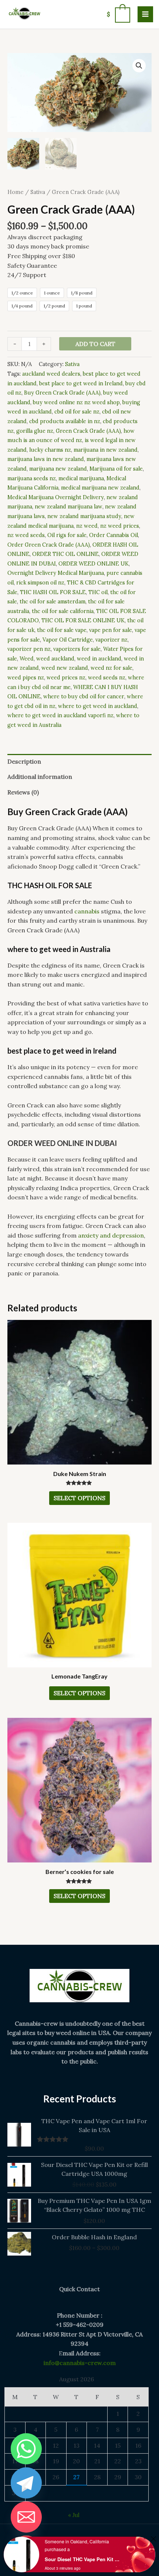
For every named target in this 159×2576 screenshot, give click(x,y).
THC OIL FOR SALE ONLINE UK (83, 620)
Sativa (38, 192)
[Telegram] (26, 2483)
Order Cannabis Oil (114, 535)
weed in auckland (99, 659)
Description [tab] (24, 761)
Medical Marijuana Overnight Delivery (56, 497)
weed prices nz (66, 678)
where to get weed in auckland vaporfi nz (60, 715)
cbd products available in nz (65, 421)
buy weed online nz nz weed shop (76, 402)
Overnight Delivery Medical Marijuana (56, 573)
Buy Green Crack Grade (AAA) (62, 393)
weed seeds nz (107, 678)
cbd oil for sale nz (77, 412)
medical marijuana (81, 478)
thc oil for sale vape (62, 630)
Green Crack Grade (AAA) (88, 431)
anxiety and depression (111, 1235)
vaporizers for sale (77, 649)
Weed (27, 659)
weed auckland (55, 659)
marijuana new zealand (58, 469)
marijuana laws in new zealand (46, 459)
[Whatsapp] (26, 2449)
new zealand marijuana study (84, 516)
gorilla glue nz (35, 431)
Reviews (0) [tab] (23, 792)
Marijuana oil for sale (116, 469)
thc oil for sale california (63, 611)
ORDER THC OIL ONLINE (65, 554)
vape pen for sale (111, 630)
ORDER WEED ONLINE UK (94, 564)
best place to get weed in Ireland (81, 383)
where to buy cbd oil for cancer (84, 696)
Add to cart (95, 344)
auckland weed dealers (51, 374)
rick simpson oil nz (40, 583)
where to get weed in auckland (98, 706)
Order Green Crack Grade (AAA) (49, 545)
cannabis (87, 911)
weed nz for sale (111, 668)
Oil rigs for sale (67, 535)
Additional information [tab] (40, 777)
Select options (79, 1498)
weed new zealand (65, 668)
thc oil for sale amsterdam (53, 602)
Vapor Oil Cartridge (68, 640)
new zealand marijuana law (69, 507)
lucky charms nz (50, 450)
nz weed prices (120, 526)
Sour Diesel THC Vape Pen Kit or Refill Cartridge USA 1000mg (83, 2559)
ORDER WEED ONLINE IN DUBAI (62, 1143)
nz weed (87, 526)
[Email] (26, 2517)
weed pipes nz (26, 678)
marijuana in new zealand (106, 450)
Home (16, 192)
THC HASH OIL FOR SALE (53, 592)
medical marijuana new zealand (100, 488)
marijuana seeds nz (32, 478)
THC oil (98, 592)
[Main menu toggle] (145, 14)
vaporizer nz (111, 640)
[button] (139, 66)
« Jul (74, 2515)
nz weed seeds (26, 535)
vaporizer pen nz (29, 649)
